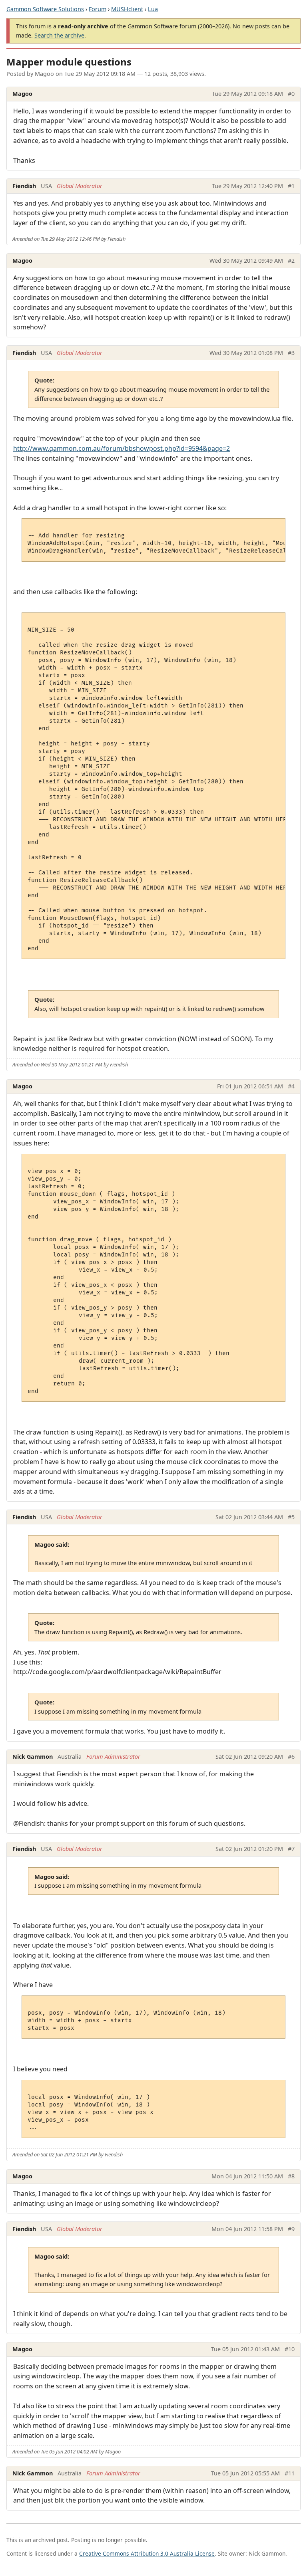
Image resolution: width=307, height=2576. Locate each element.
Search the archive (59, 35)
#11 (290, 2473)
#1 (291, 186)
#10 (290, 2349)
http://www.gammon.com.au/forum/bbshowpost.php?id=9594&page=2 (122, 448)
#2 (291, 261)
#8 (291, 2176)
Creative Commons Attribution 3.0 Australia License (147, 2553)
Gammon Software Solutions (45, 9)
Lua (153, 9)
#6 (291, 1757)
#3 (291, 353)
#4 (291, 1086)
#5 (291, 1517)
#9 (291, 2229)
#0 (291, 94)
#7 (291, 1849)
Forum (98, 9)
